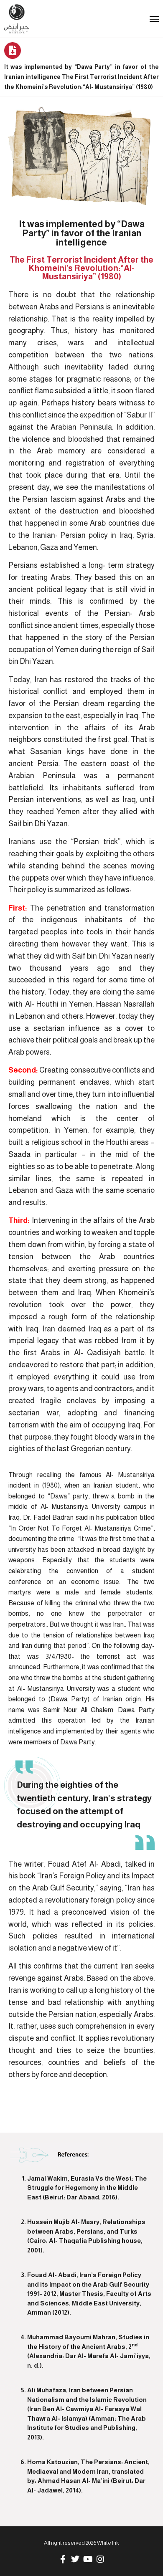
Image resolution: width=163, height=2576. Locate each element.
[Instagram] (100, 2559)
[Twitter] (75, 2559)
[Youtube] (88, 2559)
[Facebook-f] (63, 2559)
